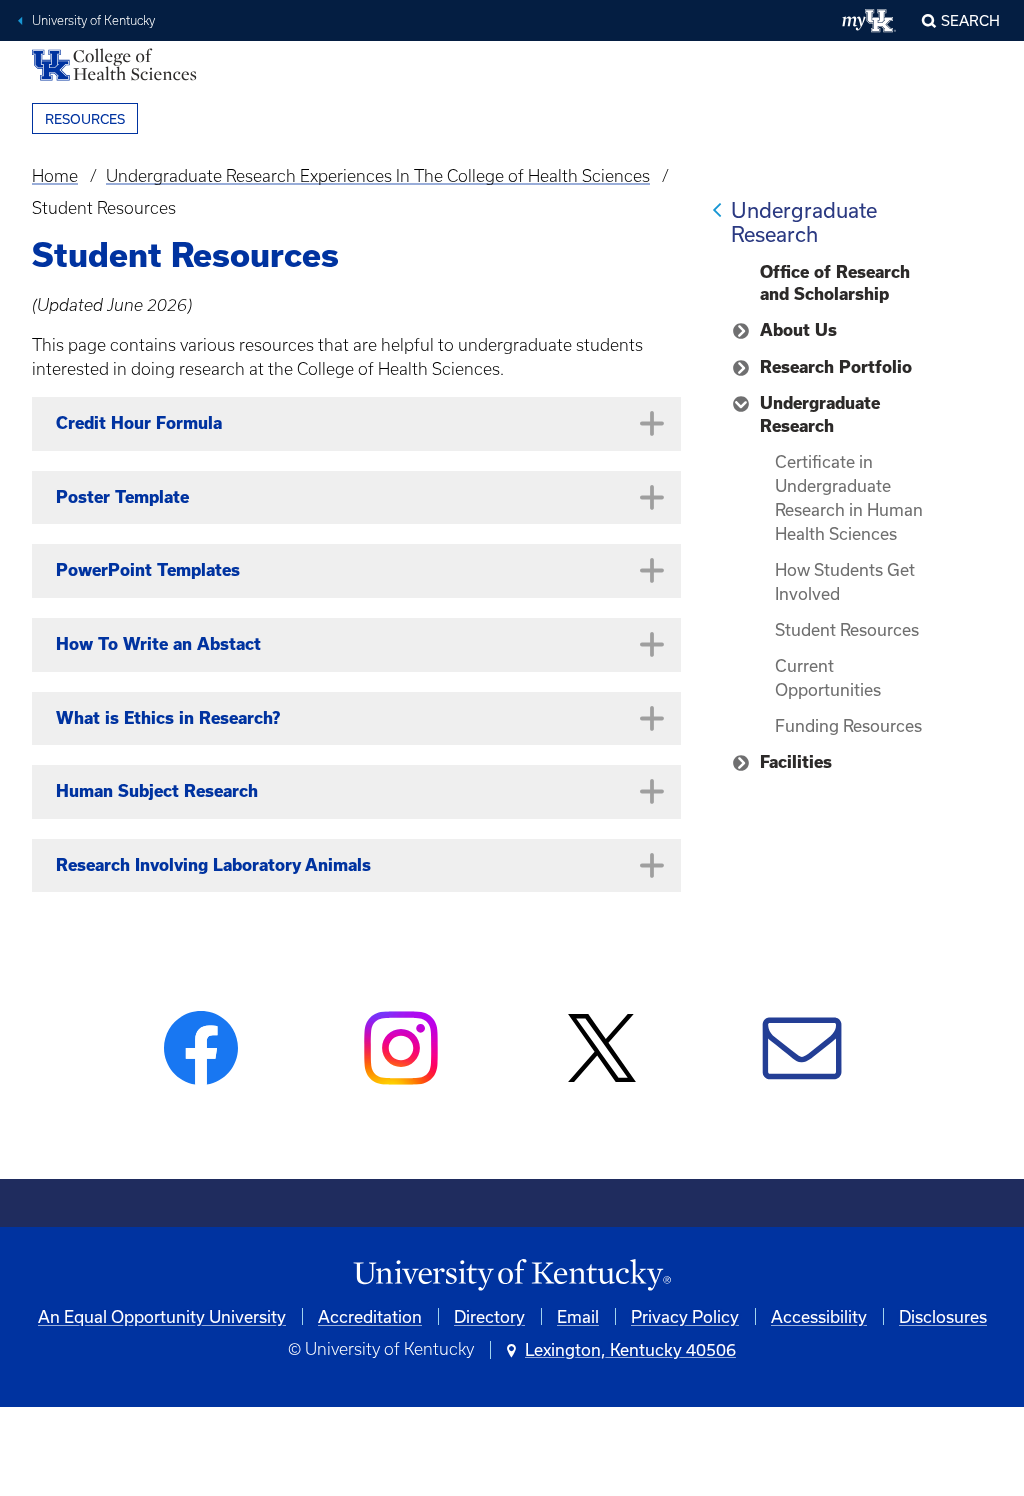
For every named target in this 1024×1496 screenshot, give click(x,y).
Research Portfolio (836, 367)
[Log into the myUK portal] (869, 21)
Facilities (796, 762)
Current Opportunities (828, 677)
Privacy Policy (685, 1316)
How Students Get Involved (845, 581)
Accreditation (370, 1316)
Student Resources (847, 629)
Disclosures (943, 1316)
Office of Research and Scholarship (835, 283)
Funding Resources (848, 725)
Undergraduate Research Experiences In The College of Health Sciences (378, 176)
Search (970, 20)
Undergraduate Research (804, 222)
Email (578, 1316)
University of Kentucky (93, 20)
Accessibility (819, 1316)
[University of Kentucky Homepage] (512, 1275)
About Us (798, 330)
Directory (489, 1316)
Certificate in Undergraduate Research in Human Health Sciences (849, 497)
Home (55, 176)
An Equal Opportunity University (162, 1316)
